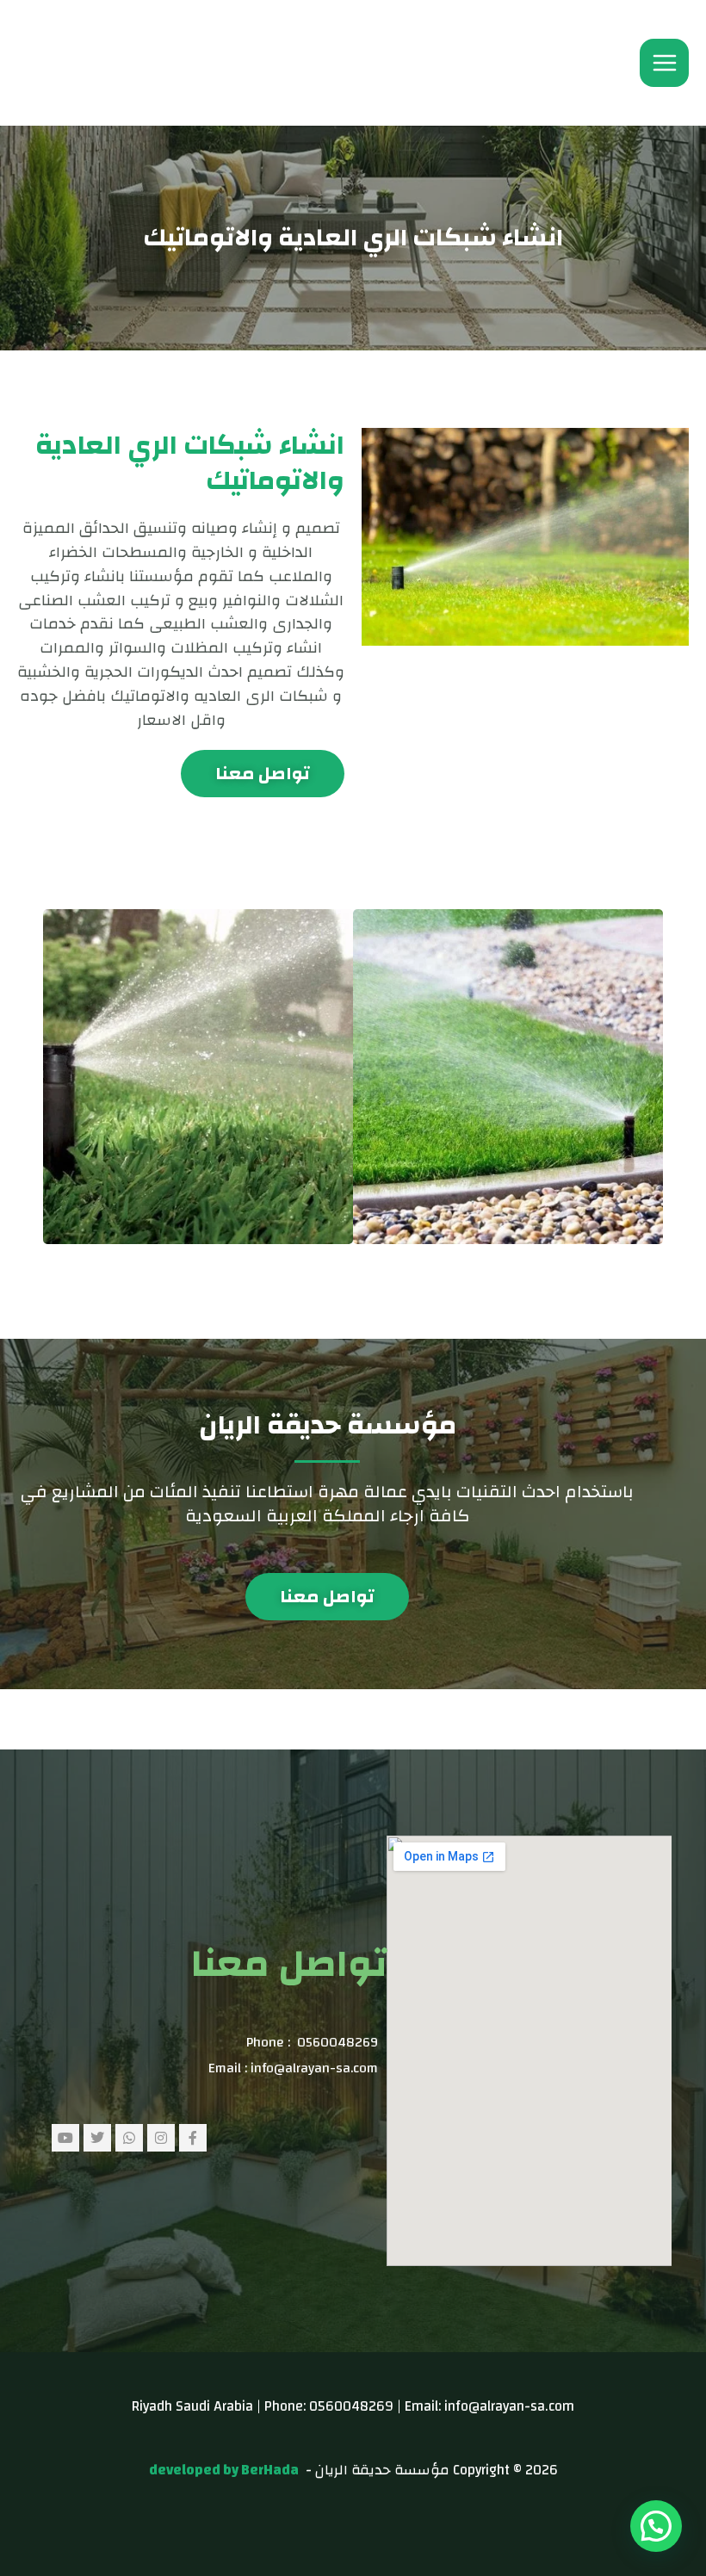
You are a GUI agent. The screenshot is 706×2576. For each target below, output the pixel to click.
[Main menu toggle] (664, 63)
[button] (656, 2526)
